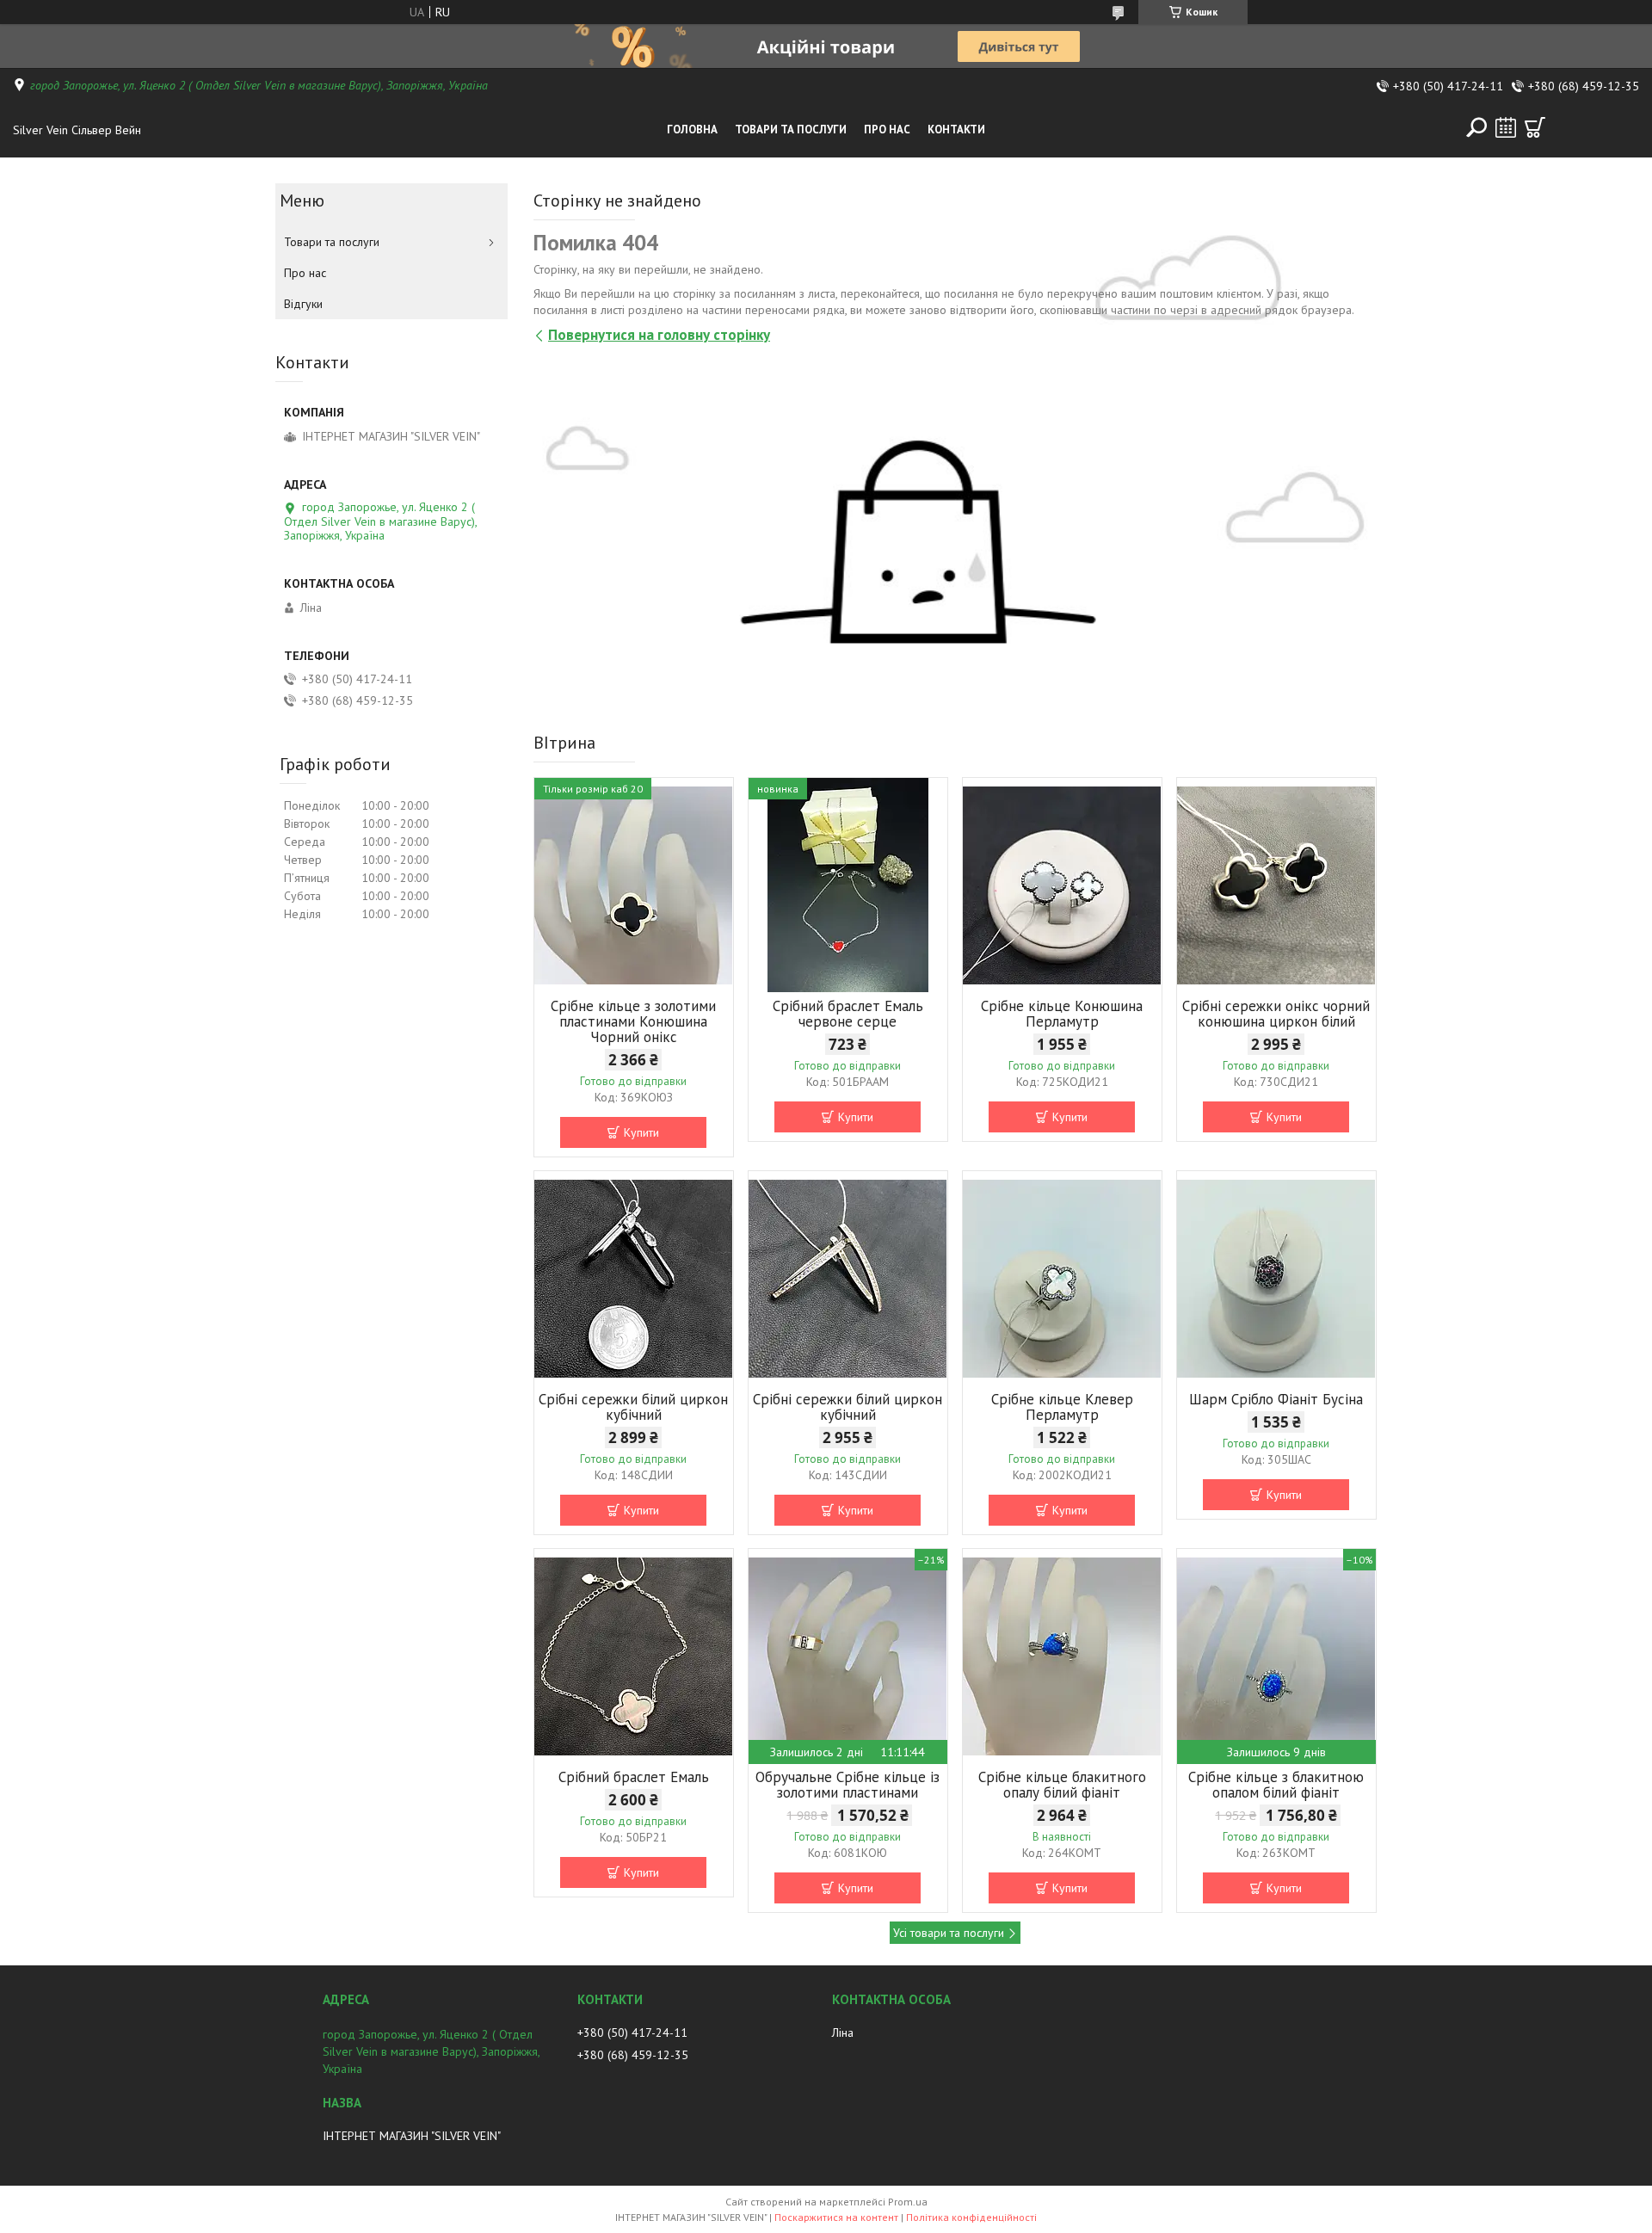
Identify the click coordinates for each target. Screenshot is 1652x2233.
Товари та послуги (791, 130)
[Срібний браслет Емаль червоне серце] (848, 885)
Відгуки (303, 304)
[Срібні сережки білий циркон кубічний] (634, 1279)
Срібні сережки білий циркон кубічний (633, 1407)
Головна (692, 130)
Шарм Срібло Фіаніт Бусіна (1276, 1399)
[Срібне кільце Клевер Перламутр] (1062, 1279)
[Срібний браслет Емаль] (634, 1656)
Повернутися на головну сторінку (659, 335)
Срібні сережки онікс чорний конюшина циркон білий (1276, 1014)
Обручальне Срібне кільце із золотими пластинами (848, 1785)
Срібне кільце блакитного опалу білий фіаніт (1062, 1785)
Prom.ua (908, 2202)
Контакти (956, 130)
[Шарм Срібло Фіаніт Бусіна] (1276, 1279)
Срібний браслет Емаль (634, 1777)
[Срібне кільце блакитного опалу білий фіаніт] (1062, 1656)
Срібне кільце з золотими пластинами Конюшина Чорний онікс (633, 1021)
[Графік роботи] (1506, 127)
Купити (641, 1132)
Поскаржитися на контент (836, 2217)
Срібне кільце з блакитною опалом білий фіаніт (1276, 1785)
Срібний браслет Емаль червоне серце (848, 1014)
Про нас (887, 130)
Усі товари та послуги (949, 1933)
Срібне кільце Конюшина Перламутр (1062, 1014)
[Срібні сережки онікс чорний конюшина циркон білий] (1276, 885)
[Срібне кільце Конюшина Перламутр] (1062, 885)
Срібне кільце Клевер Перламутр (1062, 1407)
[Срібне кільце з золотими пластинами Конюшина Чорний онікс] (634, 885)
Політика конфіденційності (971, 2217)
